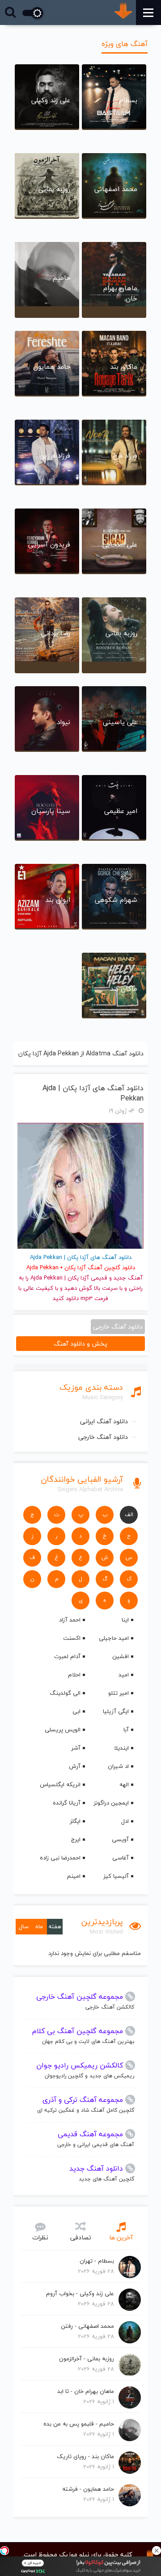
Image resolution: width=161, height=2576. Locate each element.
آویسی (120, 1839)
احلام (74, 1675)
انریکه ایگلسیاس (60, 1784)
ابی (76, 1711)
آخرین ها (121, 2237)
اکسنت (72, 1638)
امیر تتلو (119, 1693)
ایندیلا (121, 1748)
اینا (125, 1620)
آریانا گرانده (67, 1803)
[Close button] (157, 2551)
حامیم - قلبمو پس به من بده (79, 2424)
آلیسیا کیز (116, 1876)
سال (24, 1926)
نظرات (40, 2237)
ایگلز (75, 1821)
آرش (75, 1766)
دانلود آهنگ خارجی (103, 1437)
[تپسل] (4, 2551)
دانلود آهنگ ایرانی (104, 1421)
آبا (126, 1730)
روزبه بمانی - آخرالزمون (87, 2359)
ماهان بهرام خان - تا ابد (86, 2391)
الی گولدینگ (65, 1693)
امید (124, 1675)
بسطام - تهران (97, 2261)
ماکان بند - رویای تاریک (85, 2456)
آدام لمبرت (67, 1656)
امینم (74, 1876)
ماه (39, 1926)
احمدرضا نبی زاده (60, 1858)
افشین (121, 1656)
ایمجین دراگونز (111, 1803)
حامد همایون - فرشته (88, 2489)
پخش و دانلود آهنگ (80, 1344)
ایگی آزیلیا (116, 1711)
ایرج (76, 1839)
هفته (55, 1926)
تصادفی (81, 2237)
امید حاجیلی (114, 1638)
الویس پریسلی (63, 1730)
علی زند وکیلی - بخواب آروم (80, 2293)
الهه (124, 1784)
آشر (76, 1748)
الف (129, 1515)
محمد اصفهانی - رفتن (87, 2326)
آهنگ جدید (128, 1278)
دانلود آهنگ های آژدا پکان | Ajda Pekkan (93, 1093)
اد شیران (118, 1766)
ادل (125, 1821)
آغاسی (121, 1858)
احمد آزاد (70, 1620)
